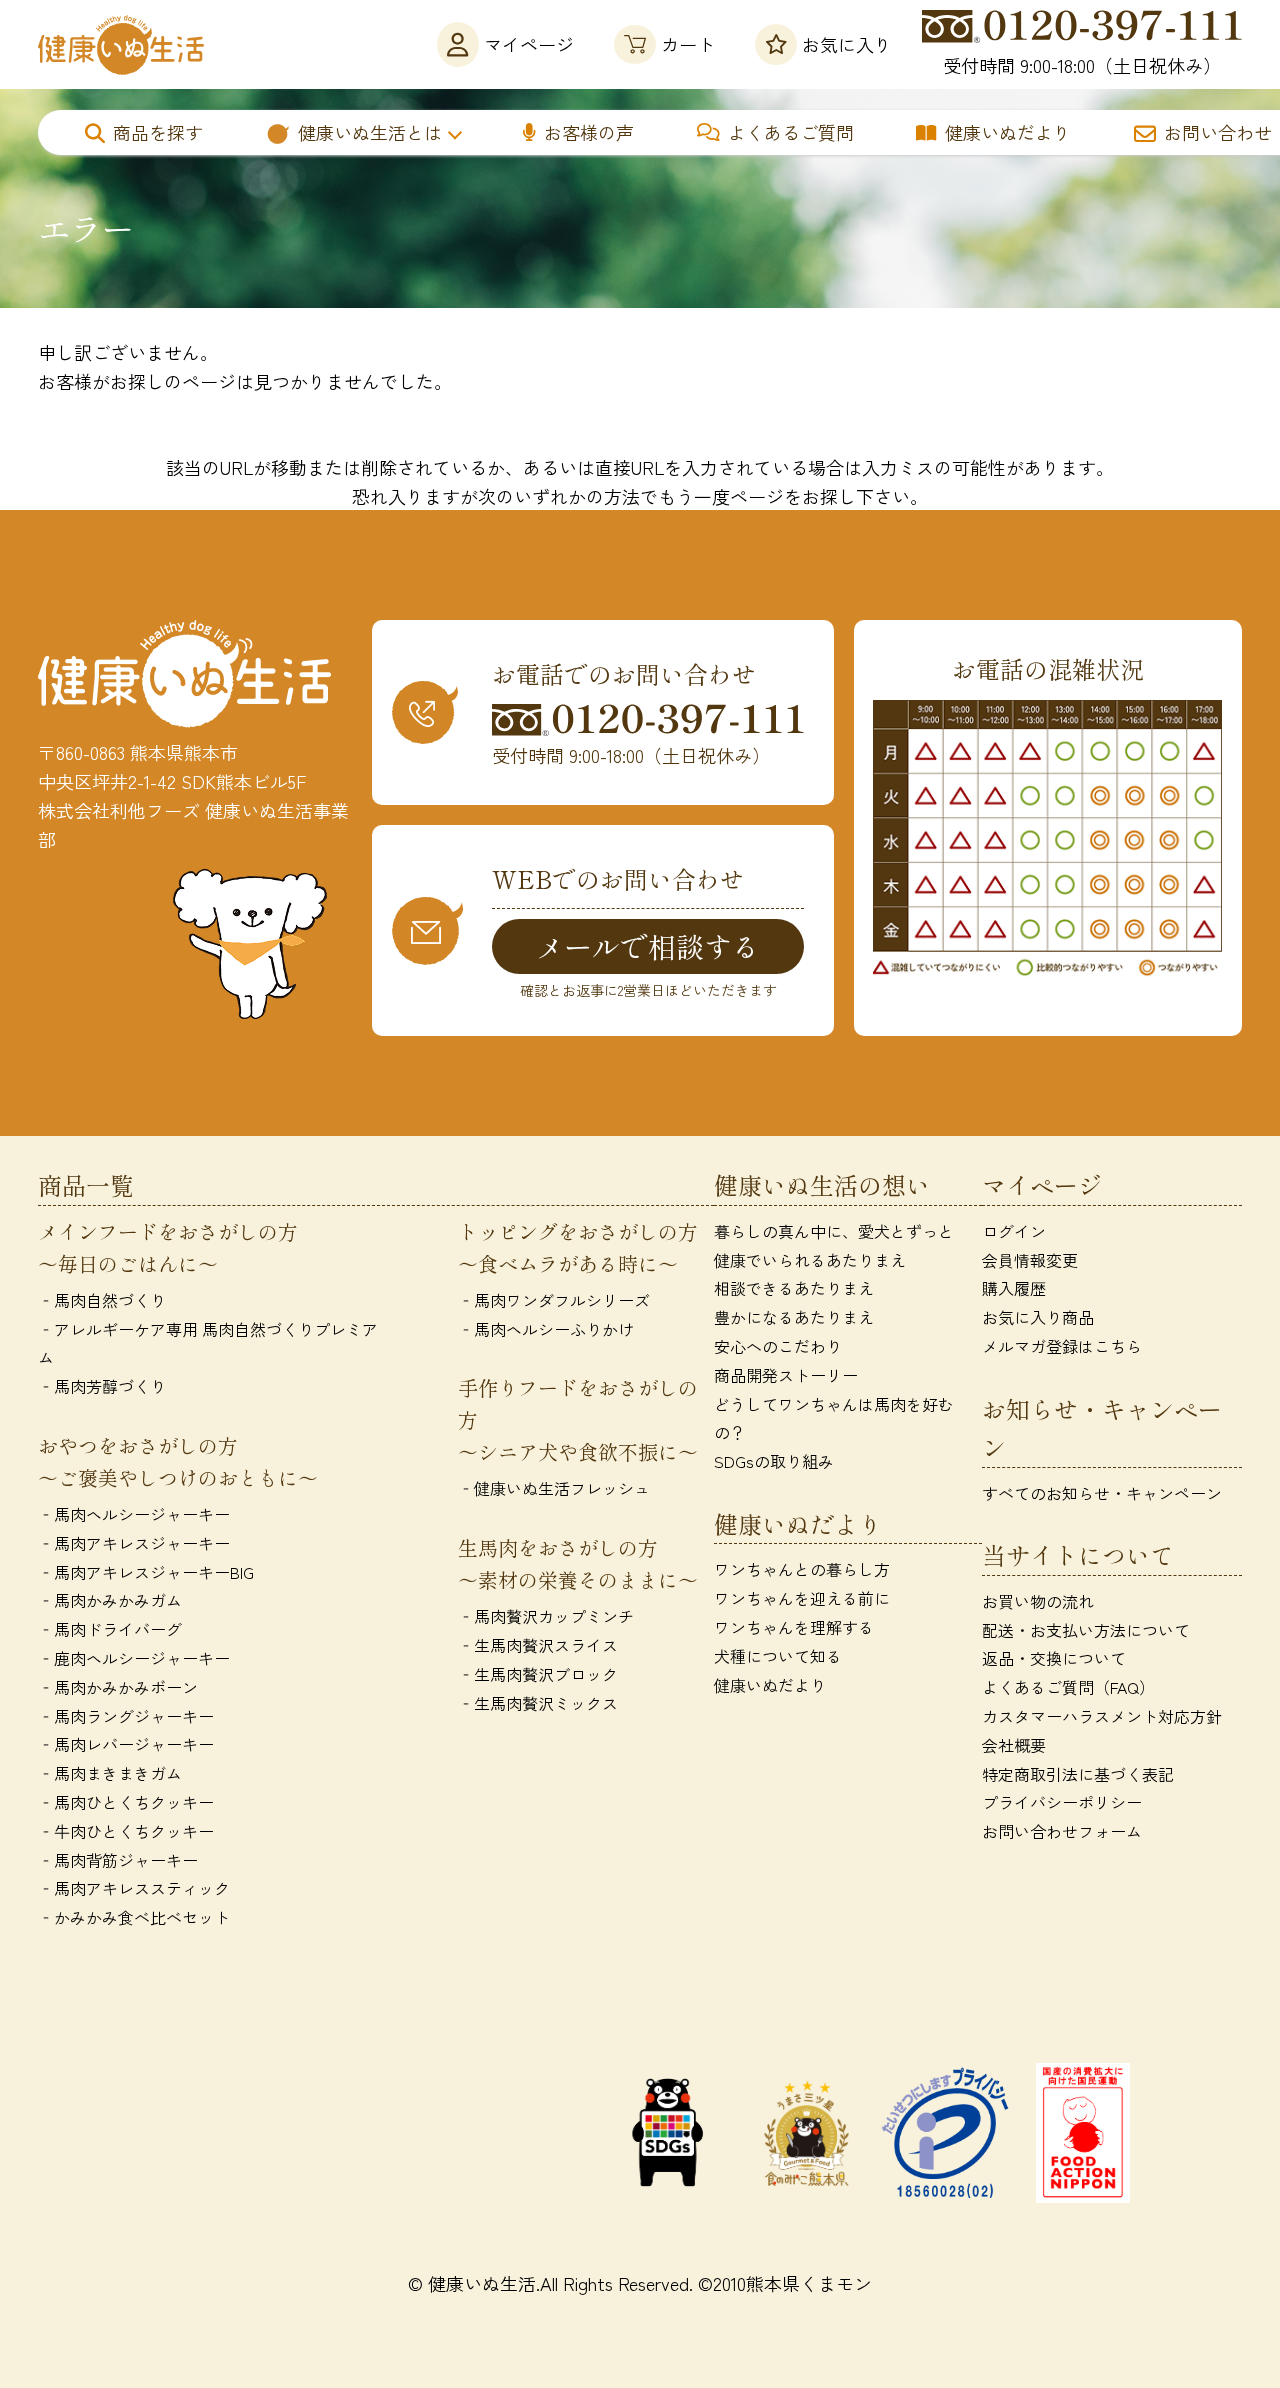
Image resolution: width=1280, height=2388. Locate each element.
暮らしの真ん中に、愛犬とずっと (834, 1231)
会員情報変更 (1030, 1260)
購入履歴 (1014, 1288)
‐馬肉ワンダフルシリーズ (554, 1300)
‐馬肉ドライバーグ (110, 1629)
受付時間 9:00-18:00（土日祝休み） (1082, 65)
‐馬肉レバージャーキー (126, 1744)
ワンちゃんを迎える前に (802, 1598)
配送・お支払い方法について (1086, 1630)
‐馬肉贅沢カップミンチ (546, 1616)
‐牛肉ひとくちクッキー (126, 1831)
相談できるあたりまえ (794, 1288)
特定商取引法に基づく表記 (1078, 1774)
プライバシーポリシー (1062, 1802)
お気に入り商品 (1038, 1317)
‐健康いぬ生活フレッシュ (554, 1488)
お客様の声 (589, 132)
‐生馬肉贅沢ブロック (538, 1674)
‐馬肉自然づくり (102, 1300)
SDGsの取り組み (774, 1461)
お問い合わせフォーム (1062, 1831)
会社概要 (1014, 1745)
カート (688, 44)
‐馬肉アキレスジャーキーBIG (146, 1572)
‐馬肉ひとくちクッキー (126, 1802)
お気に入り (847, 44)
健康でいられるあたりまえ (810, 1260)
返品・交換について (1054, 1658)
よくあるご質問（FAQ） (1068, 1687)
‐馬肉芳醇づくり (102, 1386)
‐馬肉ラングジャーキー (126, 1716)
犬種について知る (778, 1656)
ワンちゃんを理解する (794, 1627)
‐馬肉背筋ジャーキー (118, 1860)
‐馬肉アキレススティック (134, 1888)
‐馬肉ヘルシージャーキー (134, 1514)
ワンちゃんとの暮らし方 (802, 1569)
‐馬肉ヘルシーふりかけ (546, 1329)
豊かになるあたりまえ (794, 1317)
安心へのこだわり (778, 1346)
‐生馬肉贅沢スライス (538, 1645)
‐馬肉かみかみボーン (118, 1687)
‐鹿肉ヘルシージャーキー (134, 1658)
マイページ (529, 44)
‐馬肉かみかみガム (110, 1600)
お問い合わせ (1218, 132)
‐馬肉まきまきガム (110, 1773)
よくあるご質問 (791, 132)
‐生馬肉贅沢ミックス (538, 1703)
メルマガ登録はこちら (1062, 1346)
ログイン (1014, 1231)
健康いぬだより (1008, 132)
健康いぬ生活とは (370, 132)
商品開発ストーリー (786, 1375)
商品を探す (158, 132)
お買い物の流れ (1038, 1601)
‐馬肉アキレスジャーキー (134, 1543)
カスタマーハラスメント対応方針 (1102, 1716)
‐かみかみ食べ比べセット (134, 1917)
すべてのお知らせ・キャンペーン (1102, 1493)
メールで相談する (648, 946)
